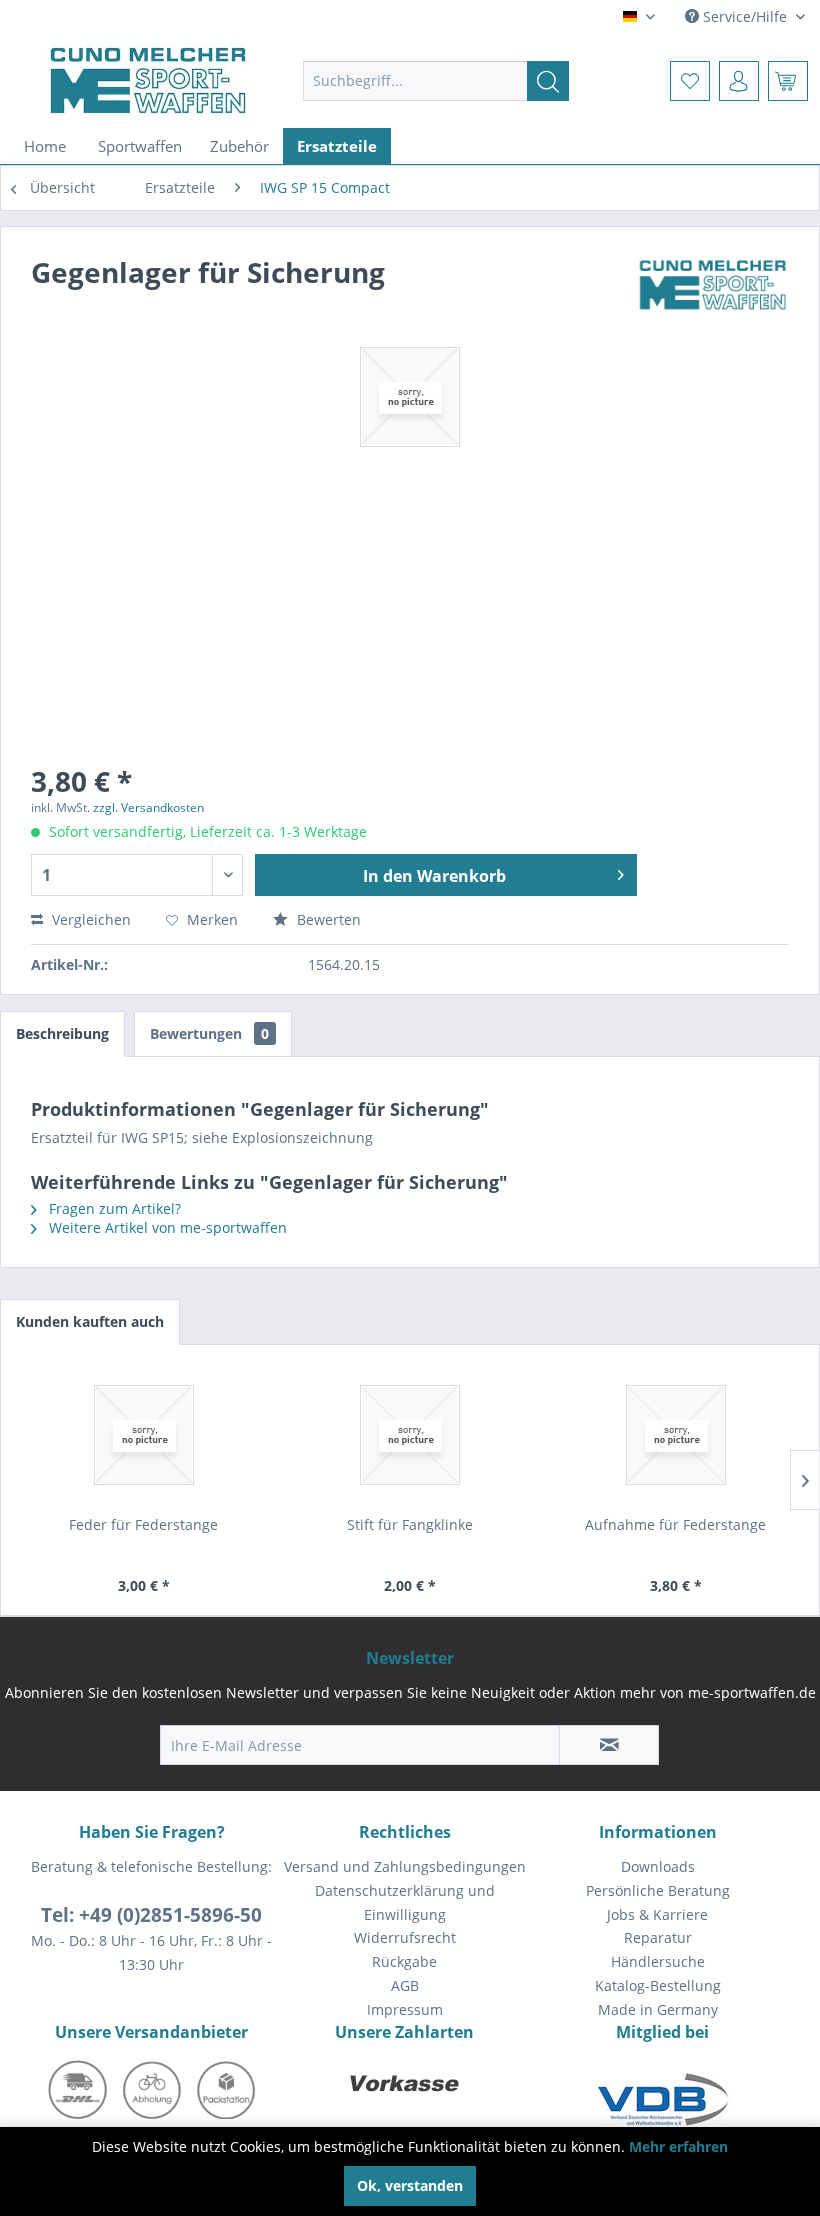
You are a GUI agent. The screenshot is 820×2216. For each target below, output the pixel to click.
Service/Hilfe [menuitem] (745, 16)
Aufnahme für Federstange (675, 1524)
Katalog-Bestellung (658, 1985)
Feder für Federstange (143, 1524)
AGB (405, 1985)
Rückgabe (404, 1961)
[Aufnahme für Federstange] (676, 1435)
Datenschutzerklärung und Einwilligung (405, 1902)
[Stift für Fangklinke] (410, 1435)
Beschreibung (62, 1033)
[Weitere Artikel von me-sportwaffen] (713, 292)
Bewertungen (209, 1033)
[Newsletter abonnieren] (609, 1745)
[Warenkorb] (788, 81)
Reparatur (658, 1937)
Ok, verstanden (410, 2185)
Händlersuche (658, 1961)
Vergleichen (89, 919)
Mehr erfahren (678, 2146)
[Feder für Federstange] (144, 1435)
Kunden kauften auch (90, 1321)
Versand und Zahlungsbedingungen (405, 1866)
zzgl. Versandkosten (148, 807)
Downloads (658, 1866)
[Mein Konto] (739, 81)
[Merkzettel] (690, 81)
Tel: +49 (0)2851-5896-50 (151, 1915)
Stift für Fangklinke (410, 1524)
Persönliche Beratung (658, 1890)
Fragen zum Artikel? (113, 1208)
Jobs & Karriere (657, 1914)
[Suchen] (548, 81)
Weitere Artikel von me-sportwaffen (166, 1227)
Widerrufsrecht (405, 1937)
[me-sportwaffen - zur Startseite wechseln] (148, 80)
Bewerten (327, 919)
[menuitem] (436, 81)
